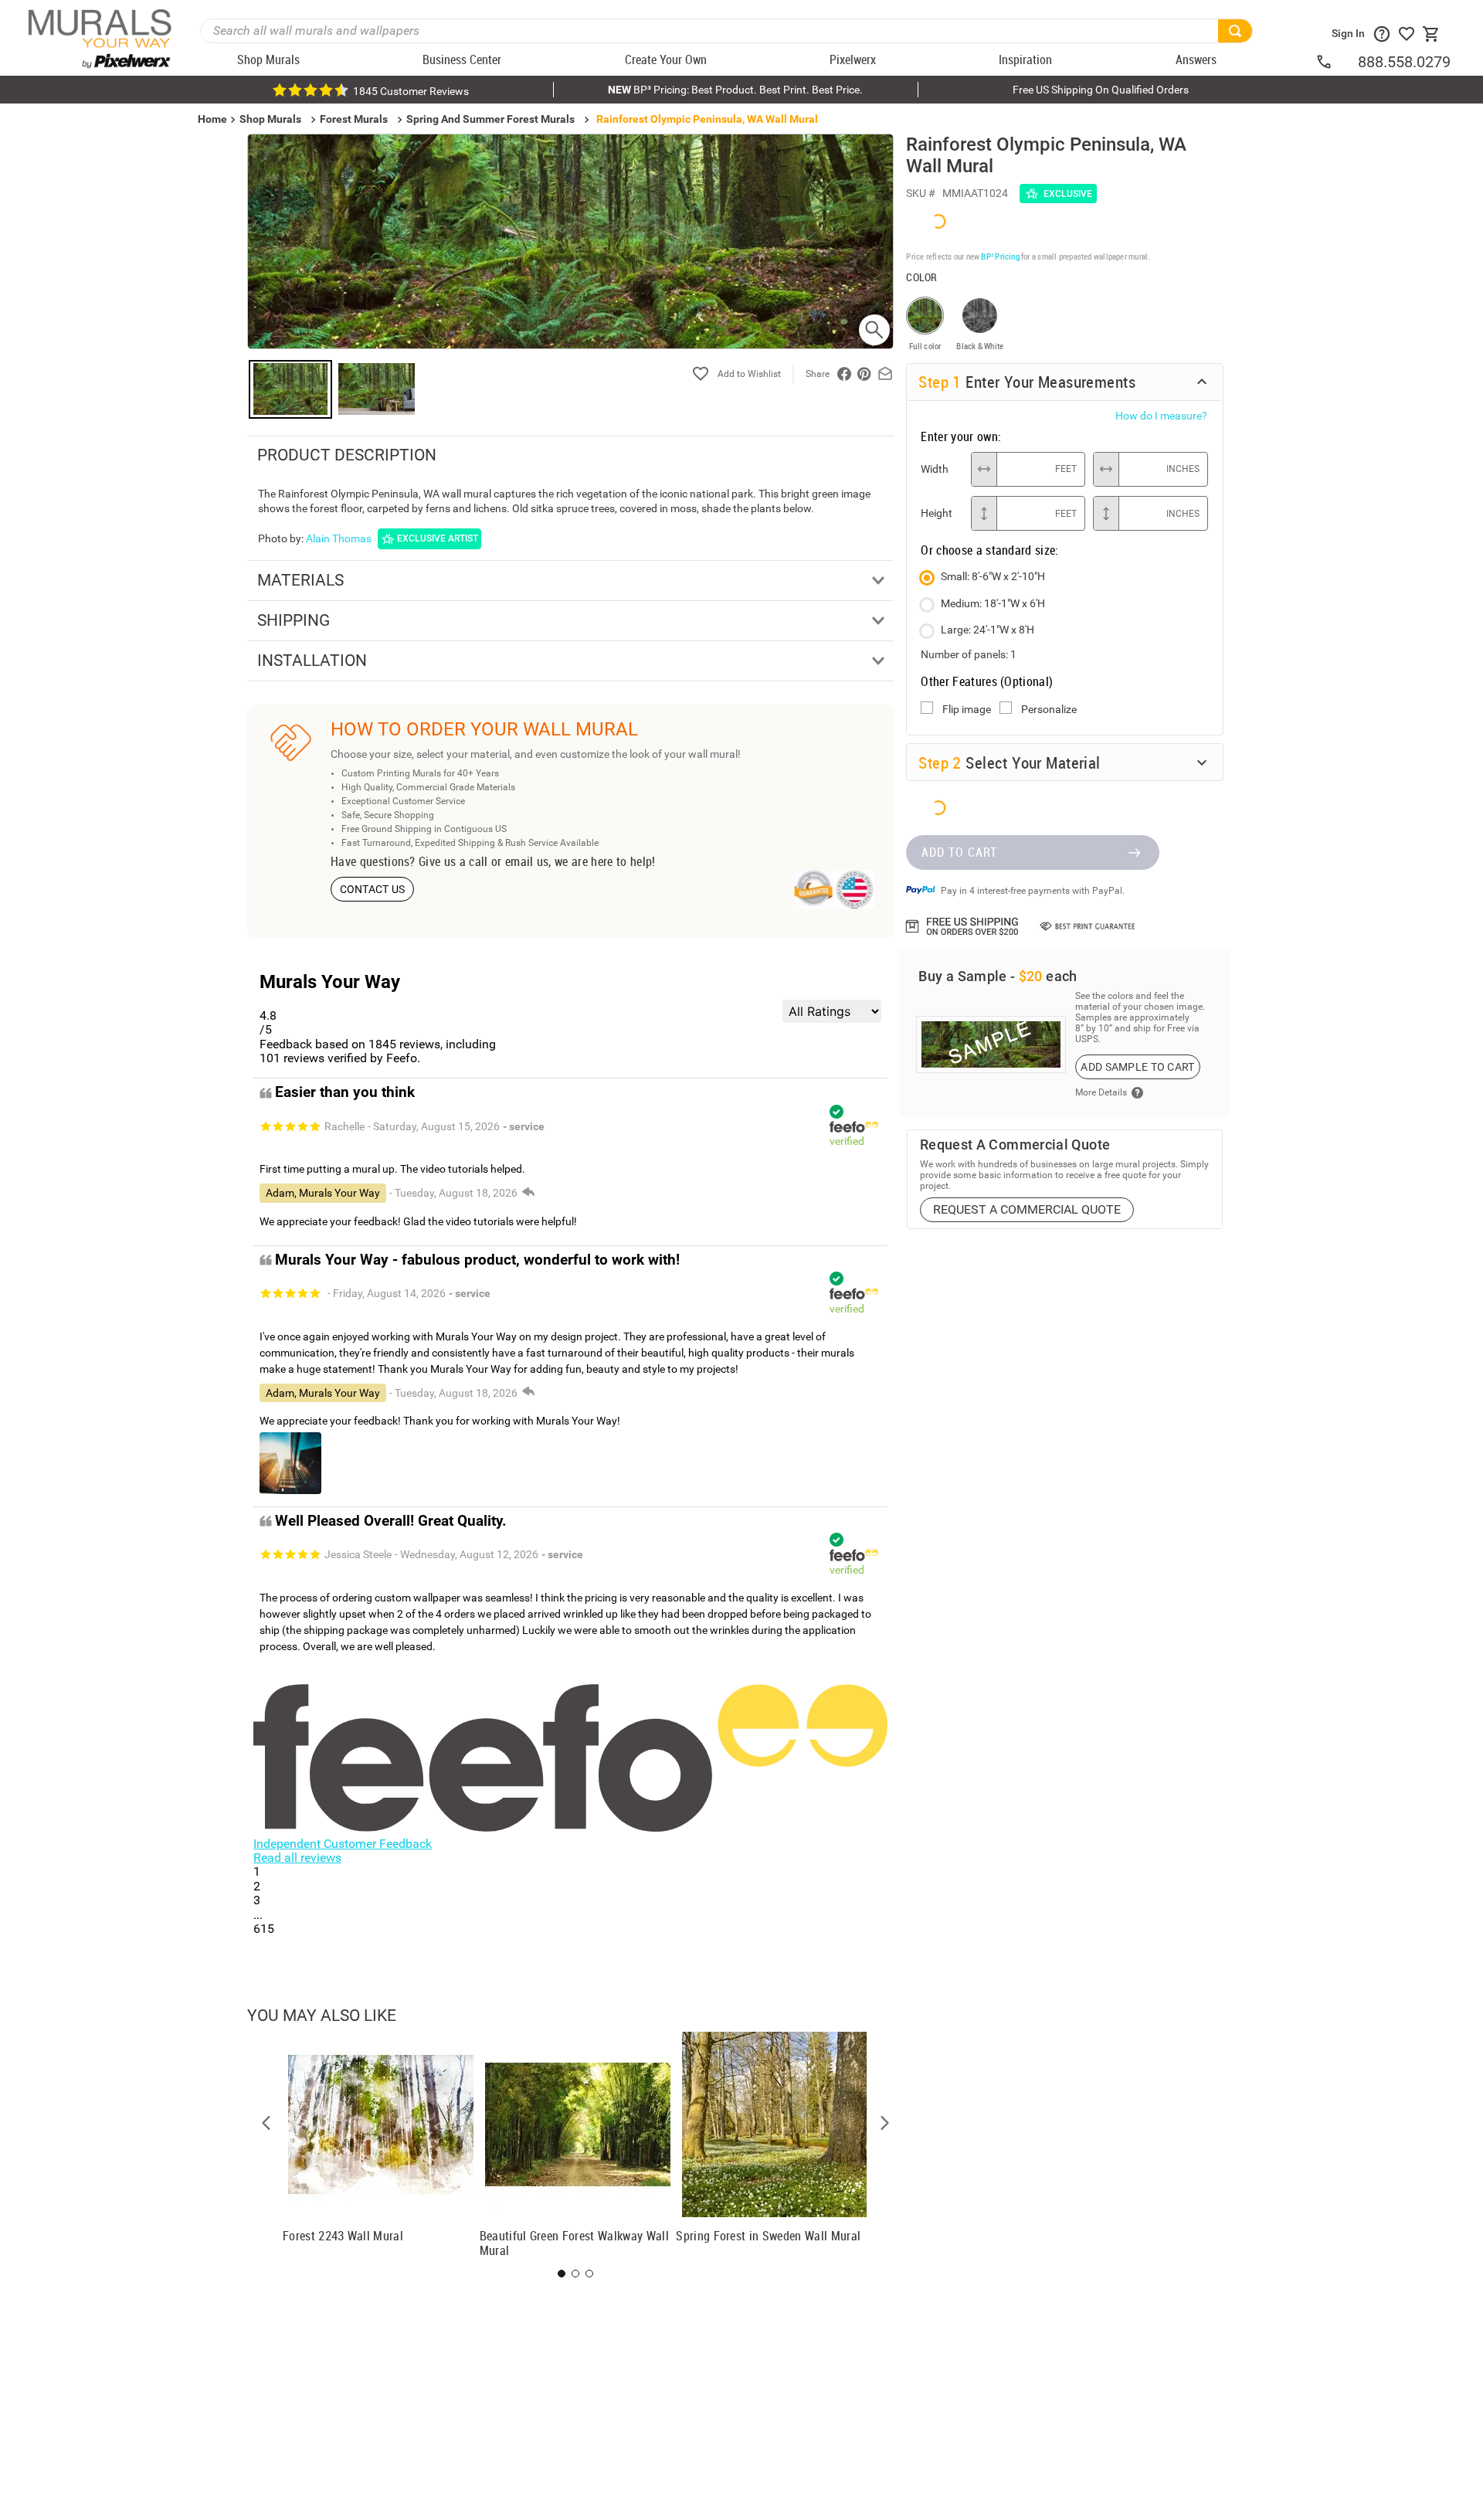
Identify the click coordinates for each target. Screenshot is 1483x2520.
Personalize (1049, 709)
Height (937, 513)
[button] (266, 2123)
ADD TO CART (959, 852)
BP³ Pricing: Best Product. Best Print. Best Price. (735, 90)
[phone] (1336, 62)
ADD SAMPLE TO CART (1137, 1067)
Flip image (967, 709)
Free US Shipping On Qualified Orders (1101, 90)
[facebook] (844, 374)
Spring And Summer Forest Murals (490, 119)
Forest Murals (354, 119)
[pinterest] (864, 374)
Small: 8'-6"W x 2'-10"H (993, 576)
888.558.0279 (1404, 62)
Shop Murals (270, 119)
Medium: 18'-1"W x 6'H (993, 603)
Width (935, 469)
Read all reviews (297, 1858)
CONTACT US (373, 889)
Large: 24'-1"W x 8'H (988, 630)
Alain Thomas (339, 538)
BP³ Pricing (1000, 256)
